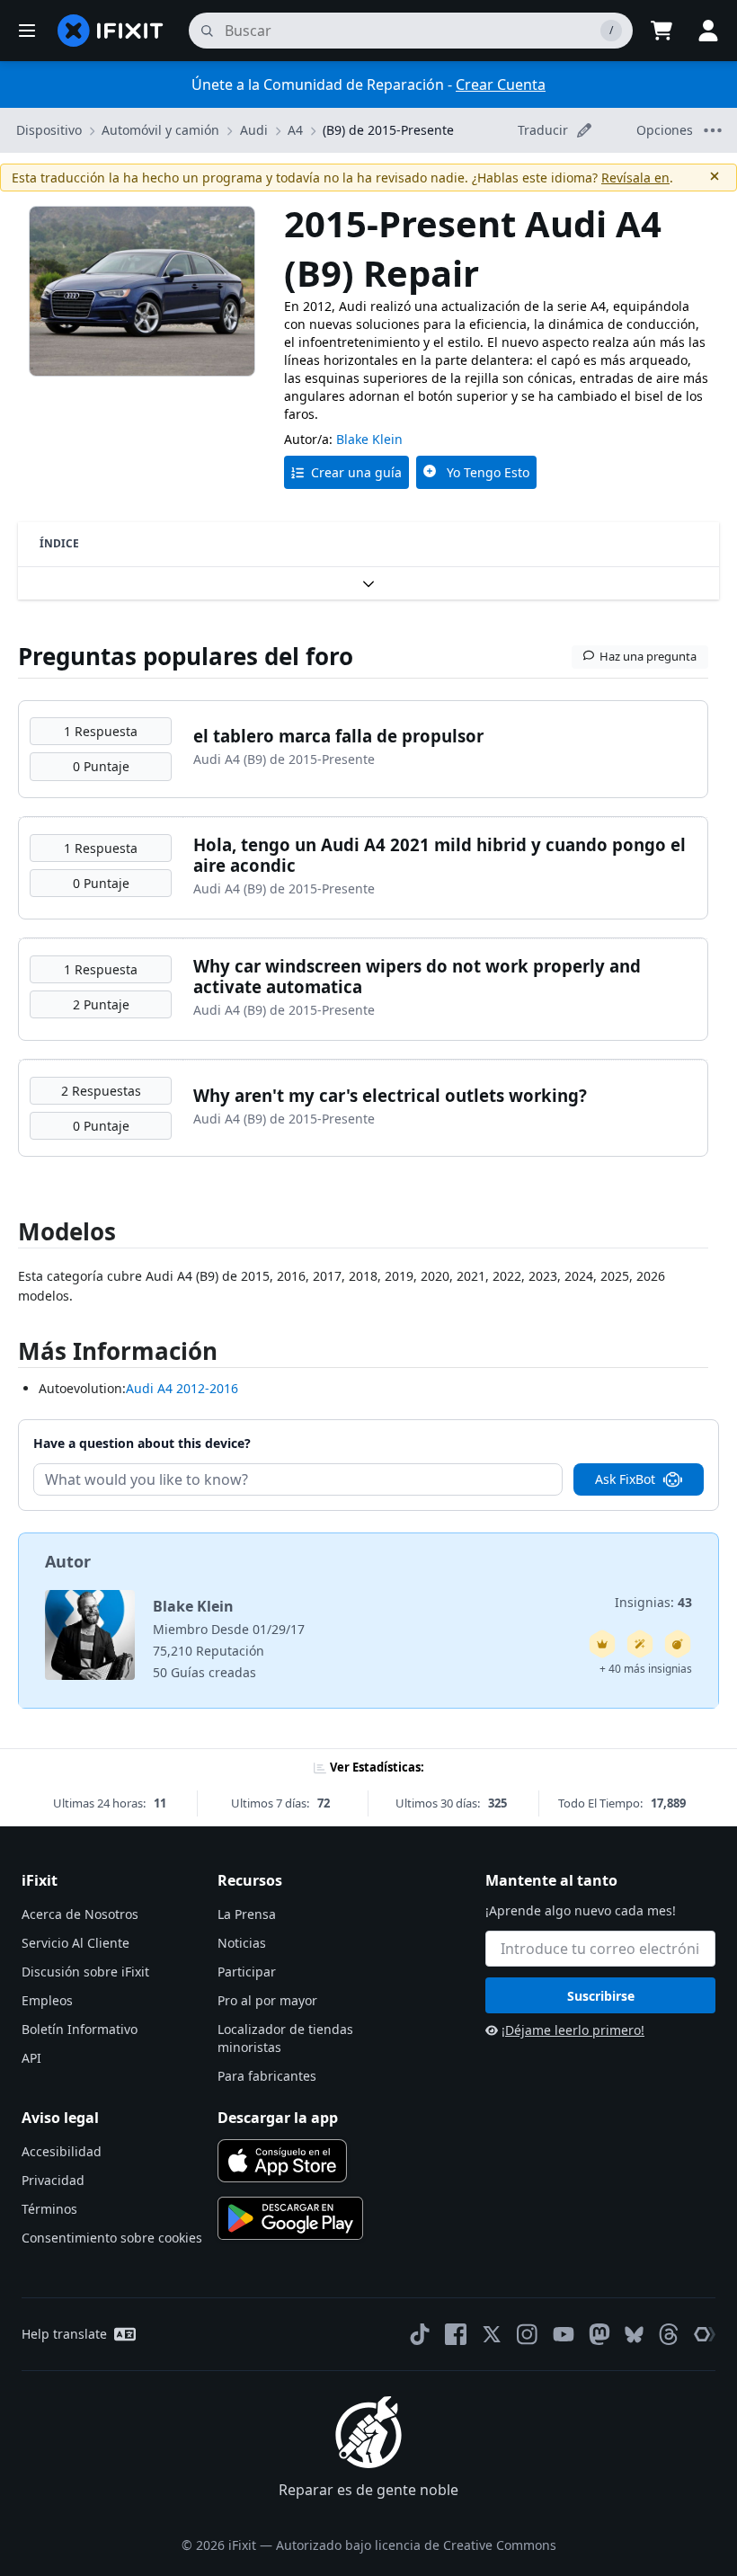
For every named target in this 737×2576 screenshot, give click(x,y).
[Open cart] (662, 31)
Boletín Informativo (80, 2029)
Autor (68, 1561)
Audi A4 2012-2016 (182, 1388)
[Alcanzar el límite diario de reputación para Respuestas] (602, 1644)
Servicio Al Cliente (75, 1943)
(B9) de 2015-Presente (388, 130)
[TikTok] (420, 2334)
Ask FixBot (625, 1479)
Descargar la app (278, 2118)
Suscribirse (601, 1996)
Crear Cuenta (501, 84)
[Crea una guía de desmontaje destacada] (678, 1644)
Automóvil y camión (160, 130)
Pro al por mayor (267, 2000)
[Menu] (27, 31)
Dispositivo (49, 130)
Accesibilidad (62, 2151)
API (31, 2058)
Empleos (47, 2000)
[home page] (111, 31)
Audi (254, 130)
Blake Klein (369, 439)
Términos (49, 2209)
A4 (295, 130)
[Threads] (669, 2334)
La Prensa (247, 1914)
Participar (247, 1972)
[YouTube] (564, 2334)
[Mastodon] (599, 2334)
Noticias (242, 1943)
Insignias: (653, 1602)
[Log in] (708, 31)
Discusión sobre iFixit (85, 1972)
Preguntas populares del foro (186, 656)
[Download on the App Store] (282, 2161)
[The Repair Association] (705, 2334)
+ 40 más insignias (646, 1669)
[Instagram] (528, 2334)
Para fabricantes (267, 2076)
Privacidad (53, 2180)
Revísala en (635, 178)
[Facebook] (456, 2334)
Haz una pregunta (648, 656)
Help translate (64, 2334)
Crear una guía (356, 472)
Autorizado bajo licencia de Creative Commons (416, 2545)
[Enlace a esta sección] (9, 1355)
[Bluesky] (634, 2335)
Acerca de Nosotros (80, 1914)
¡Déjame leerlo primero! (573, 2030)
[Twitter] (492, 2334)
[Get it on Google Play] (290, 2218)
